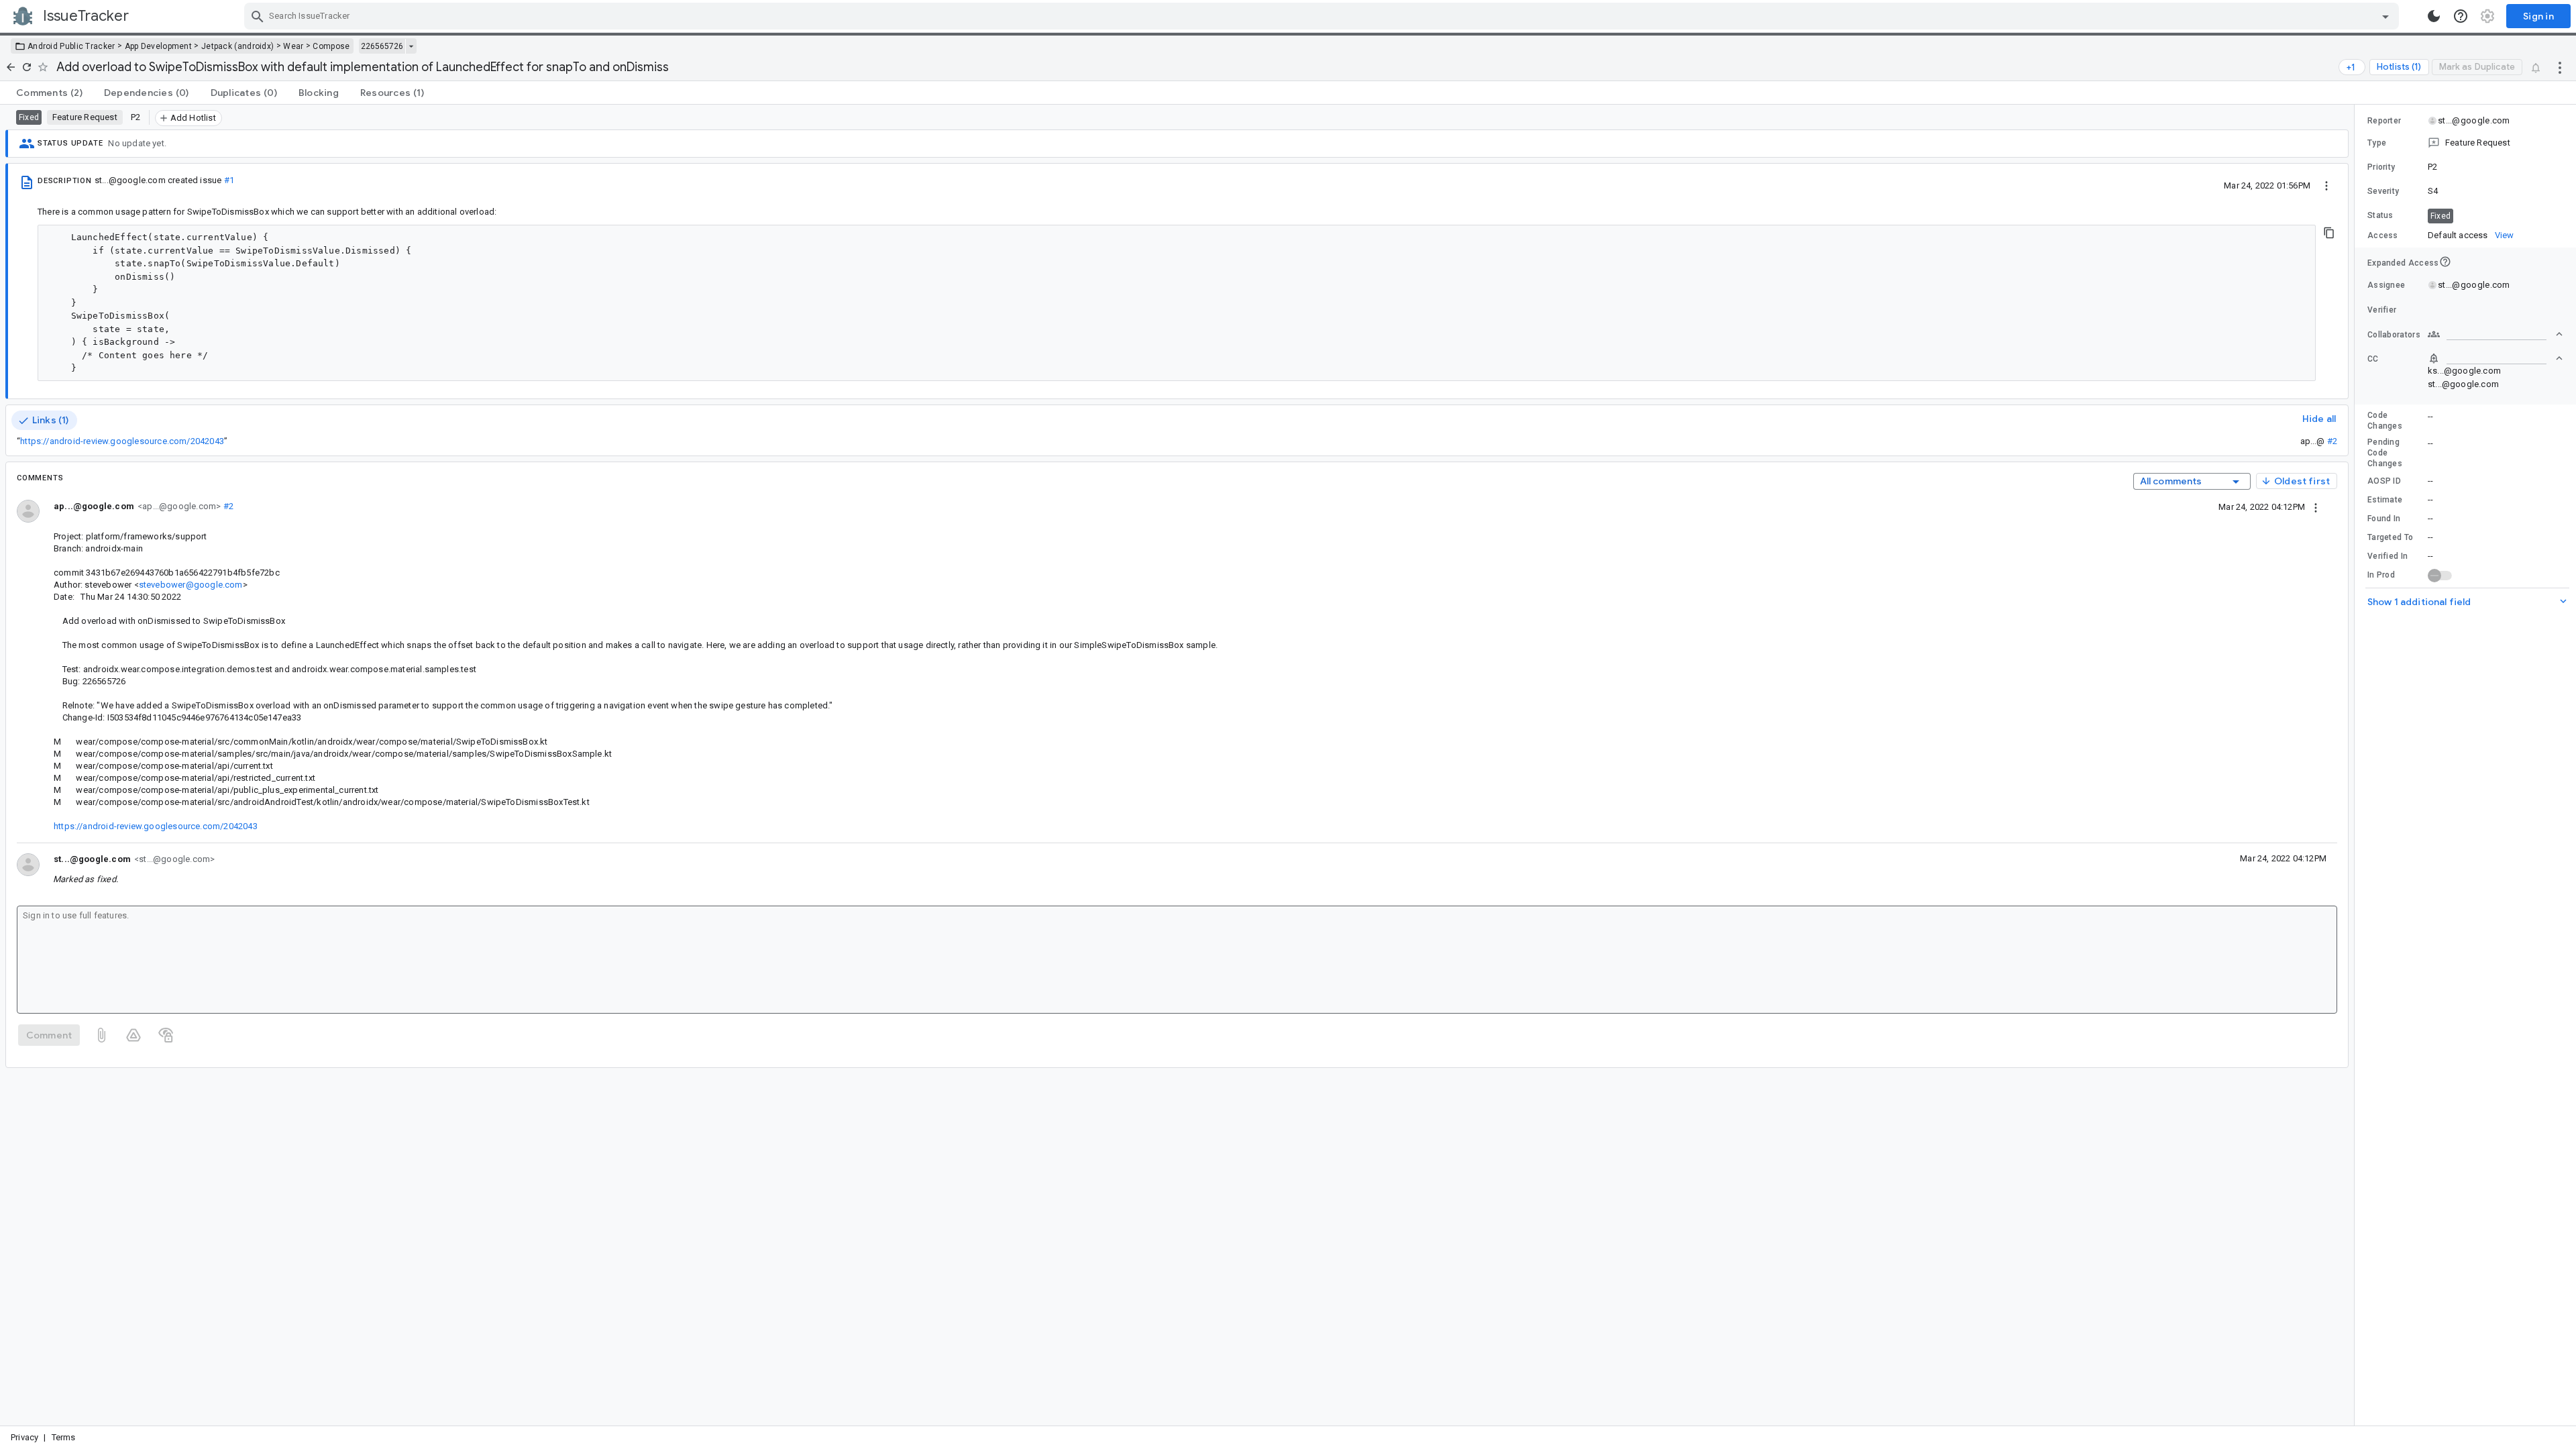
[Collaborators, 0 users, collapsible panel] (2495, 334)
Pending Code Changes (2385, 453)
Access (2383, 235)
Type (2377, 143)
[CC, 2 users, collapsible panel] (2495, 358)
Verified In (2387, 556)
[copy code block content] (2329, 233)
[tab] (49, 93)
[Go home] (11, 67)
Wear (293, 46)
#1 (229, 180)
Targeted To (2390, 537)
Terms (64, 1437)
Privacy (24, 1437)
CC (2373, 359)
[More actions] (2560, 67)
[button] (2465, 143)
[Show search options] (2385, 16)
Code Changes (2385, 421)
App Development (159, 46)
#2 (2332, 441)
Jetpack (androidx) (237, 46)
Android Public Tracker (71, 46)
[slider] (2357, 765)
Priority (2381, 167)
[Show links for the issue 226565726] (411, 46)
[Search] (258, 16)
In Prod (2381, 575)
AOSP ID (2384, 481)
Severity (2383, 191)
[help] (2461, 16)
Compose (331, 46)
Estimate (2385, 500)
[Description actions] (2326, 185)
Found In (2384, 519)
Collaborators (2394, 335)
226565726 (382, 46)
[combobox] (1323, 16)
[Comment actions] (2316, 506)
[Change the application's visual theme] (2434, 16)
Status (2380, 215)
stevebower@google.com (191, 585)
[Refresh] (27, 67)
